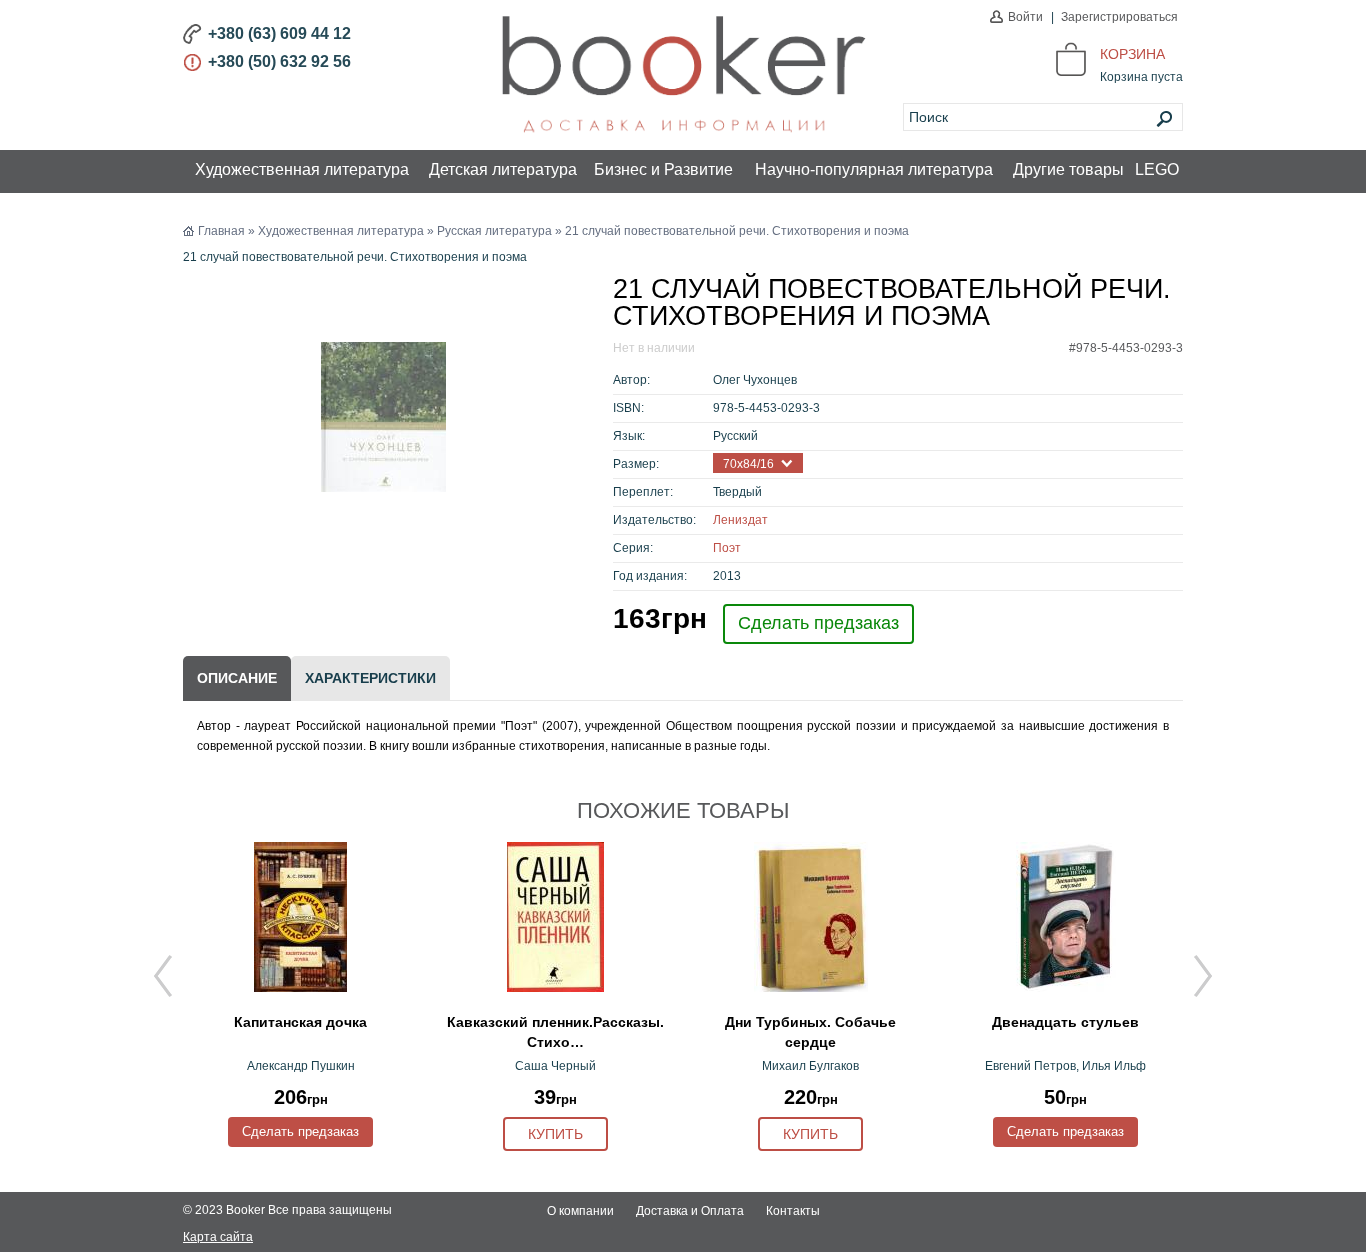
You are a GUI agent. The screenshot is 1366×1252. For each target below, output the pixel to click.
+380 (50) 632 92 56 (279, 61)
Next (1203, 976)
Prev (163, 976)
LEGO (1157, 169)
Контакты (793, 1211)
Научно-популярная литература (874, 169)
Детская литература (503, 169)
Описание (237, 678)
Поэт (727, 548)
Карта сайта (218, 1237)
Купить (555, 1134)
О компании (580, 1211)
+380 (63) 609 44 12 (279, 33)
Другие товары (1068, 169)
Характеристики (370, 678)
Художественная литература (302, 169)
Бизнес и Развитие (663, 169)
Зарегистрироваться (1119, 17)
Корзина (1132, 54)
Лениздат (740, 520)
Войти (1025, 17)
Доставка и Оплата (690, 1211)
